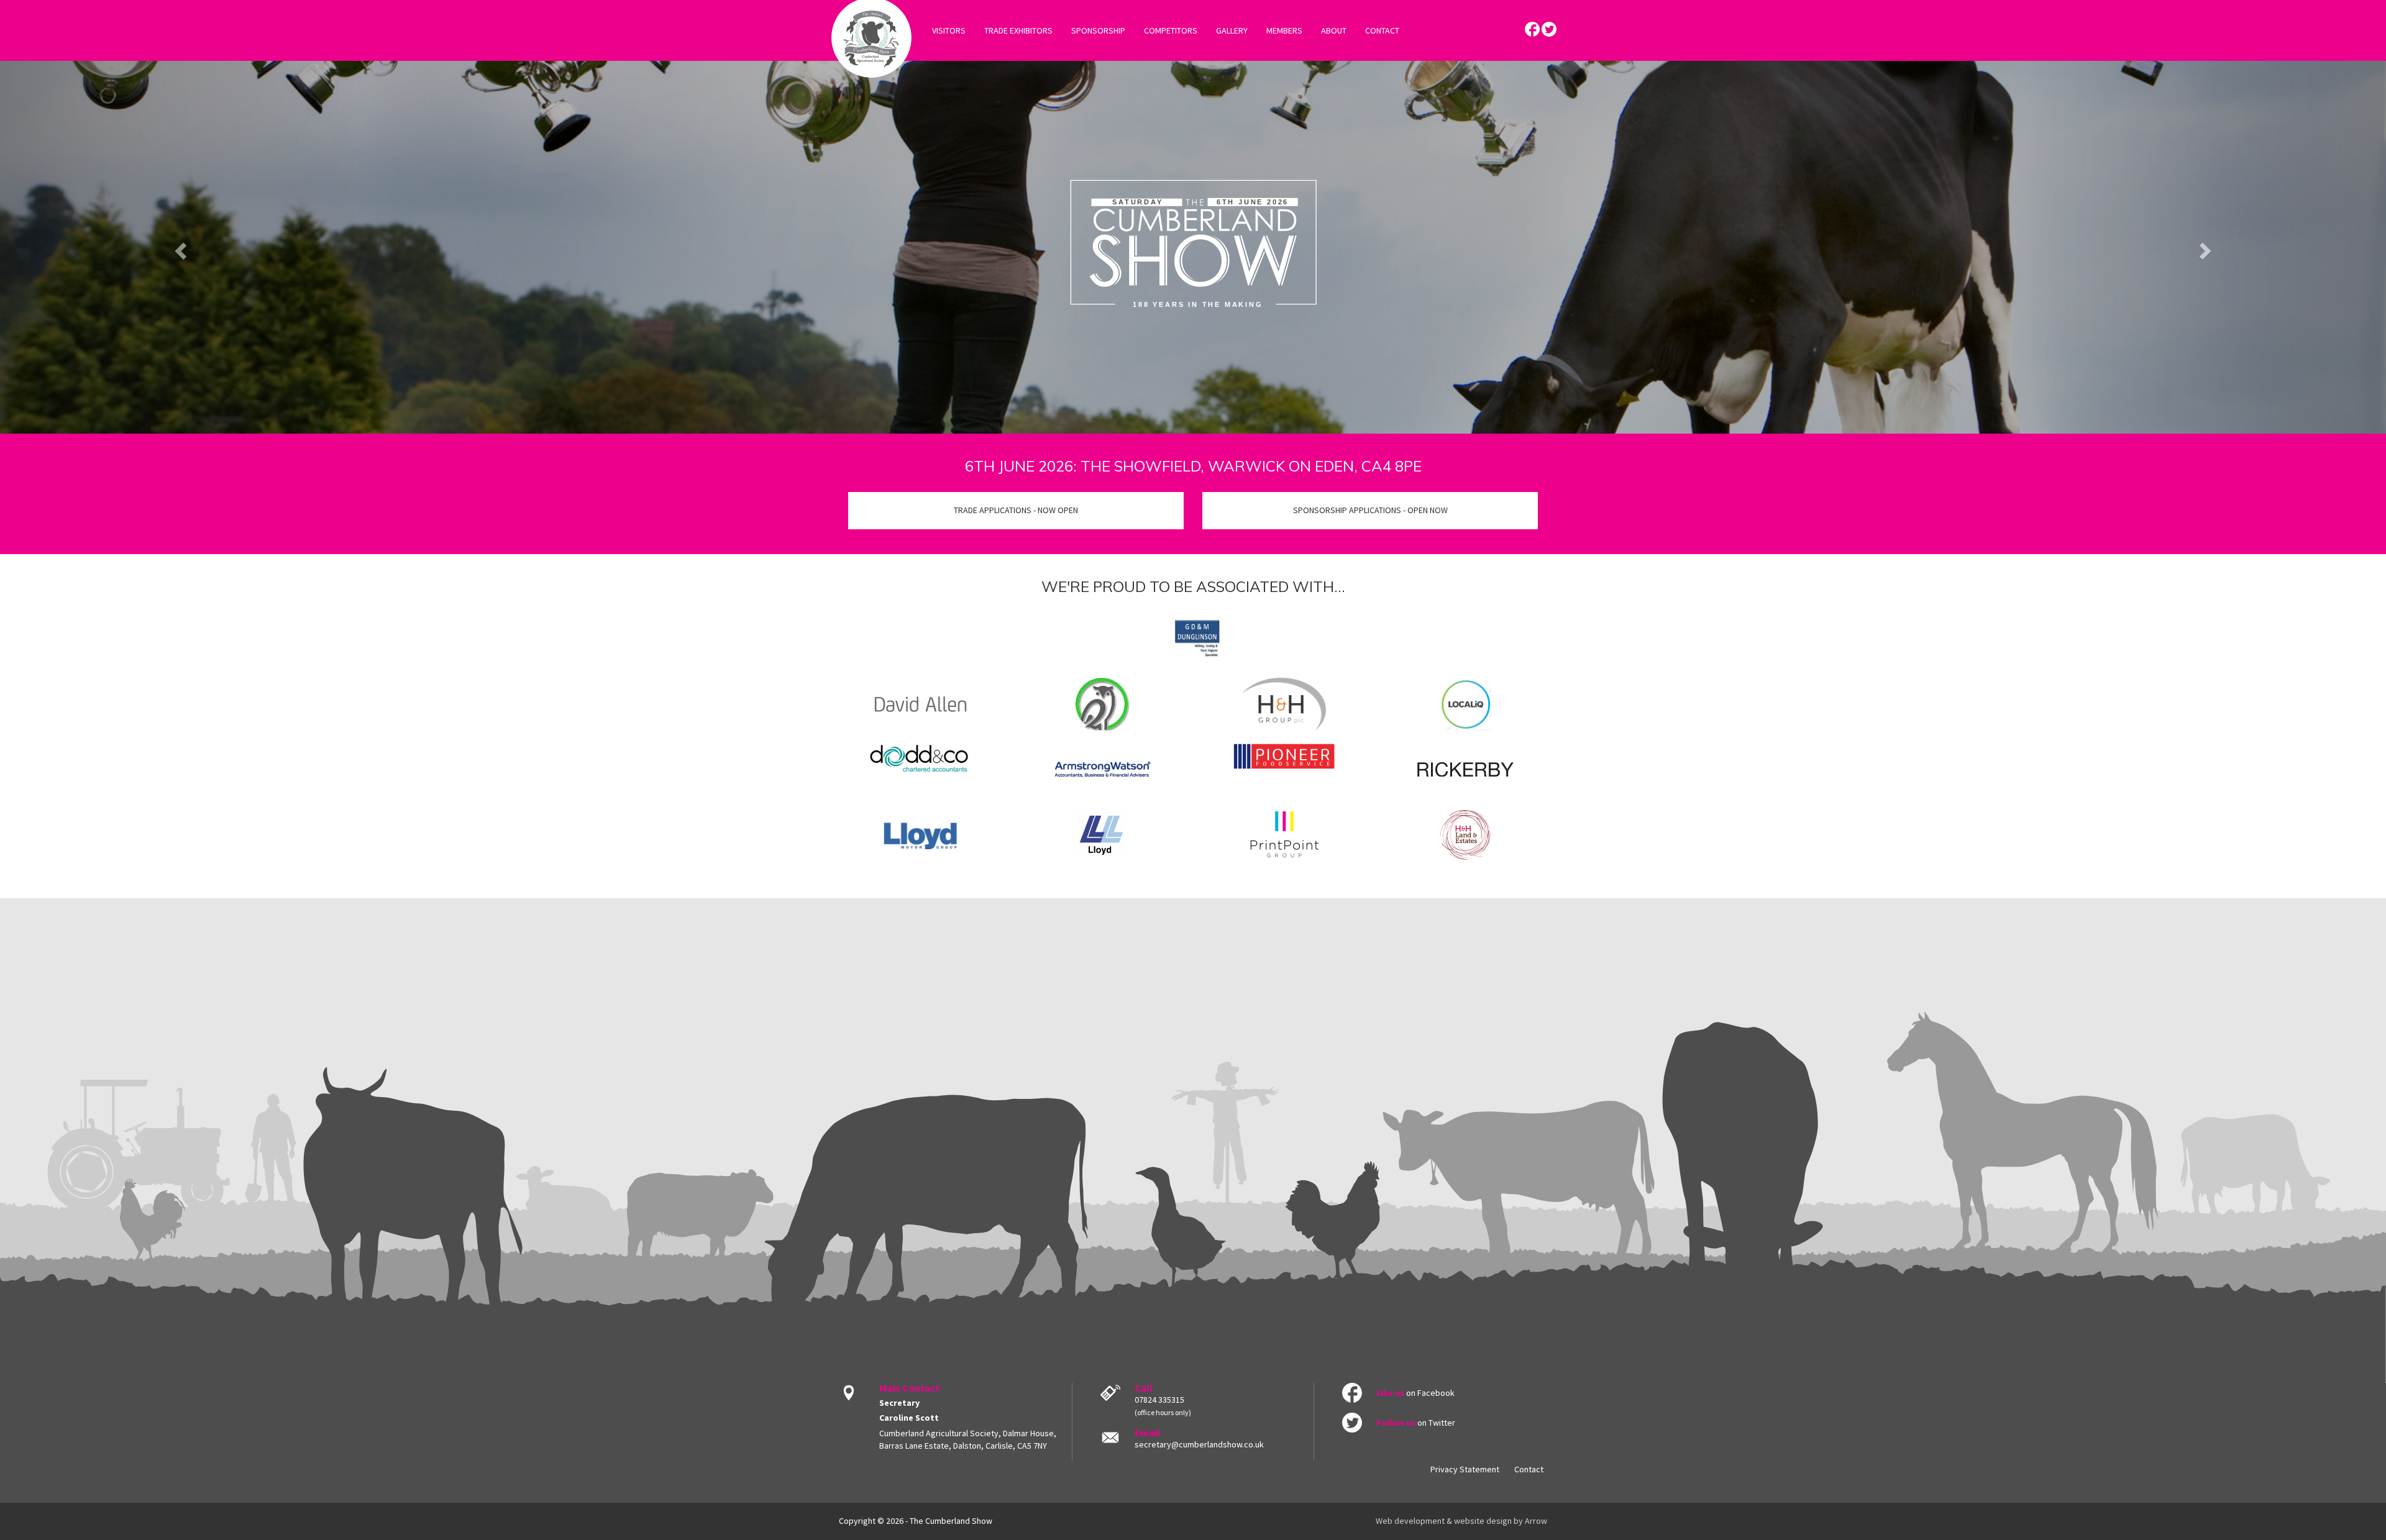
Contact (1529, 1469)
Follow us (1396, 1423)
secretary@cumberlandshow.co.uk (1199, 1444)
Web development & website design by (1461, 1521)
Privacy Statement (1465, 1469)
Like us (1390, 1393)
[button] (179, 247)
